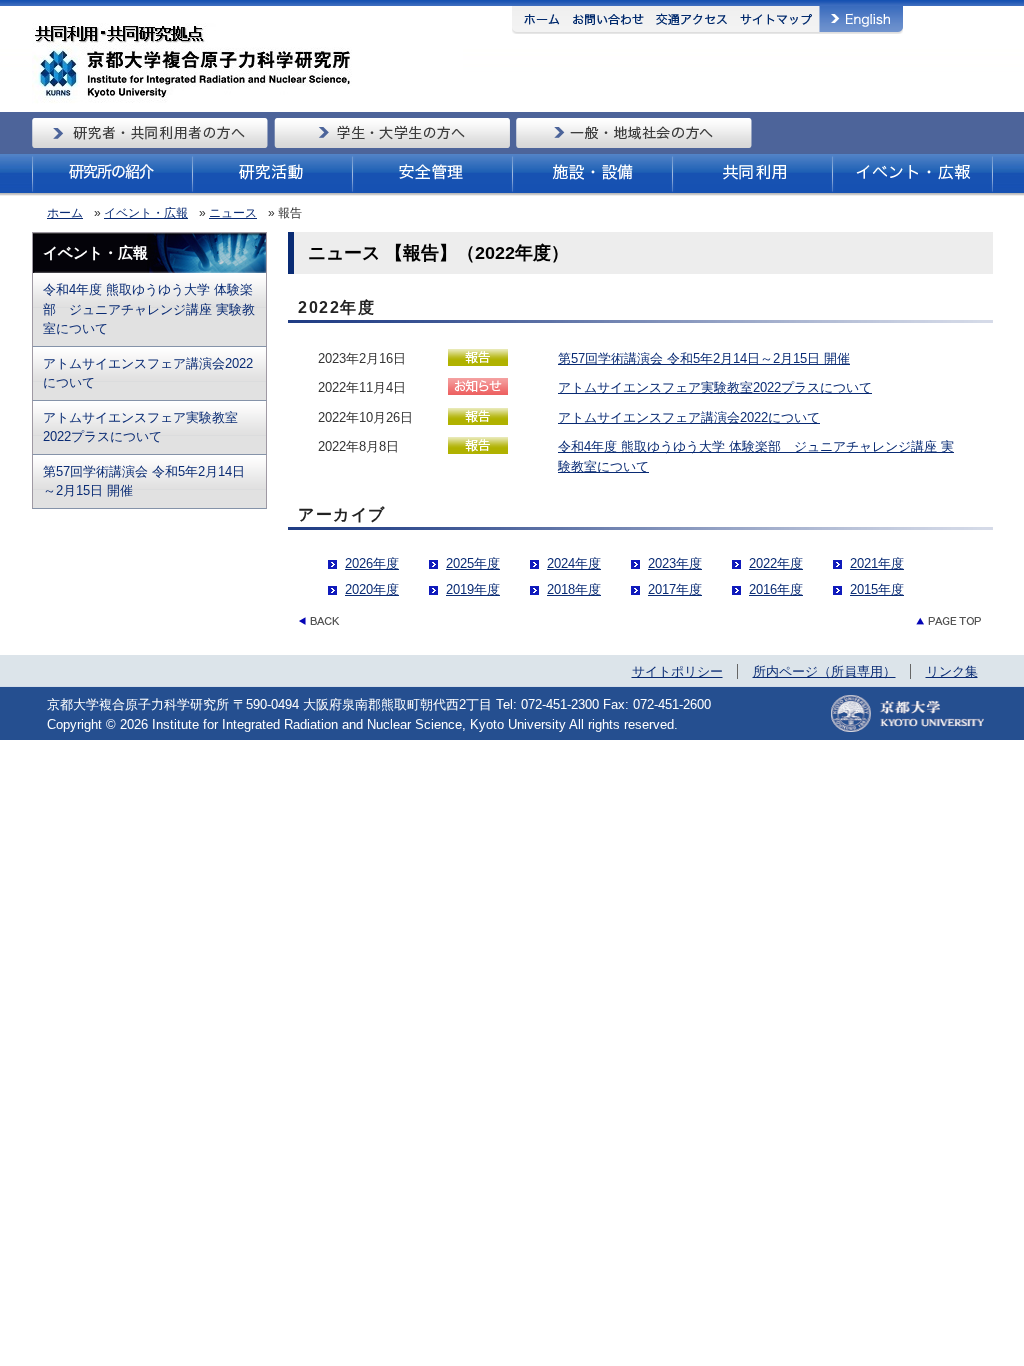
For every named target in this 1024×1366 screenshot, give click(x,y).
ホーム (65, 213)
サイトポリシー (677, 671)
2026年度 (372, 563)
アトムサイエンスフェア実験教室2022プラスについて (140, 427)
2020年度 (372, 589)
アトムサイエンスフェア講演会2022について (148, 373)
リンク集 (952, 671)
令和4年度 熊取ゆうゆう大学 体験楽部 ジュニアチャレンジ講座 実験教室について (149, 309)
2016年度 (776, 589)
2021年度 (877, 563)
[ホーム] (247, 99)
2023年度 (675, 563)
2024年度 (574, 563)
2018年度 (574, 589)
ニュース (233, 213)
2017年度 (675, 589)
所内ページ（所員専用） (824, 671)
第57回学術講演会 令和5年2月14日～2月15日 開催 (144, 481)
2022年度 (776, 563)
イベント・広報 (146, 213)
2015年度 (877, 589)
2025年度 (473, 563)
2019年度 (473, 589)
